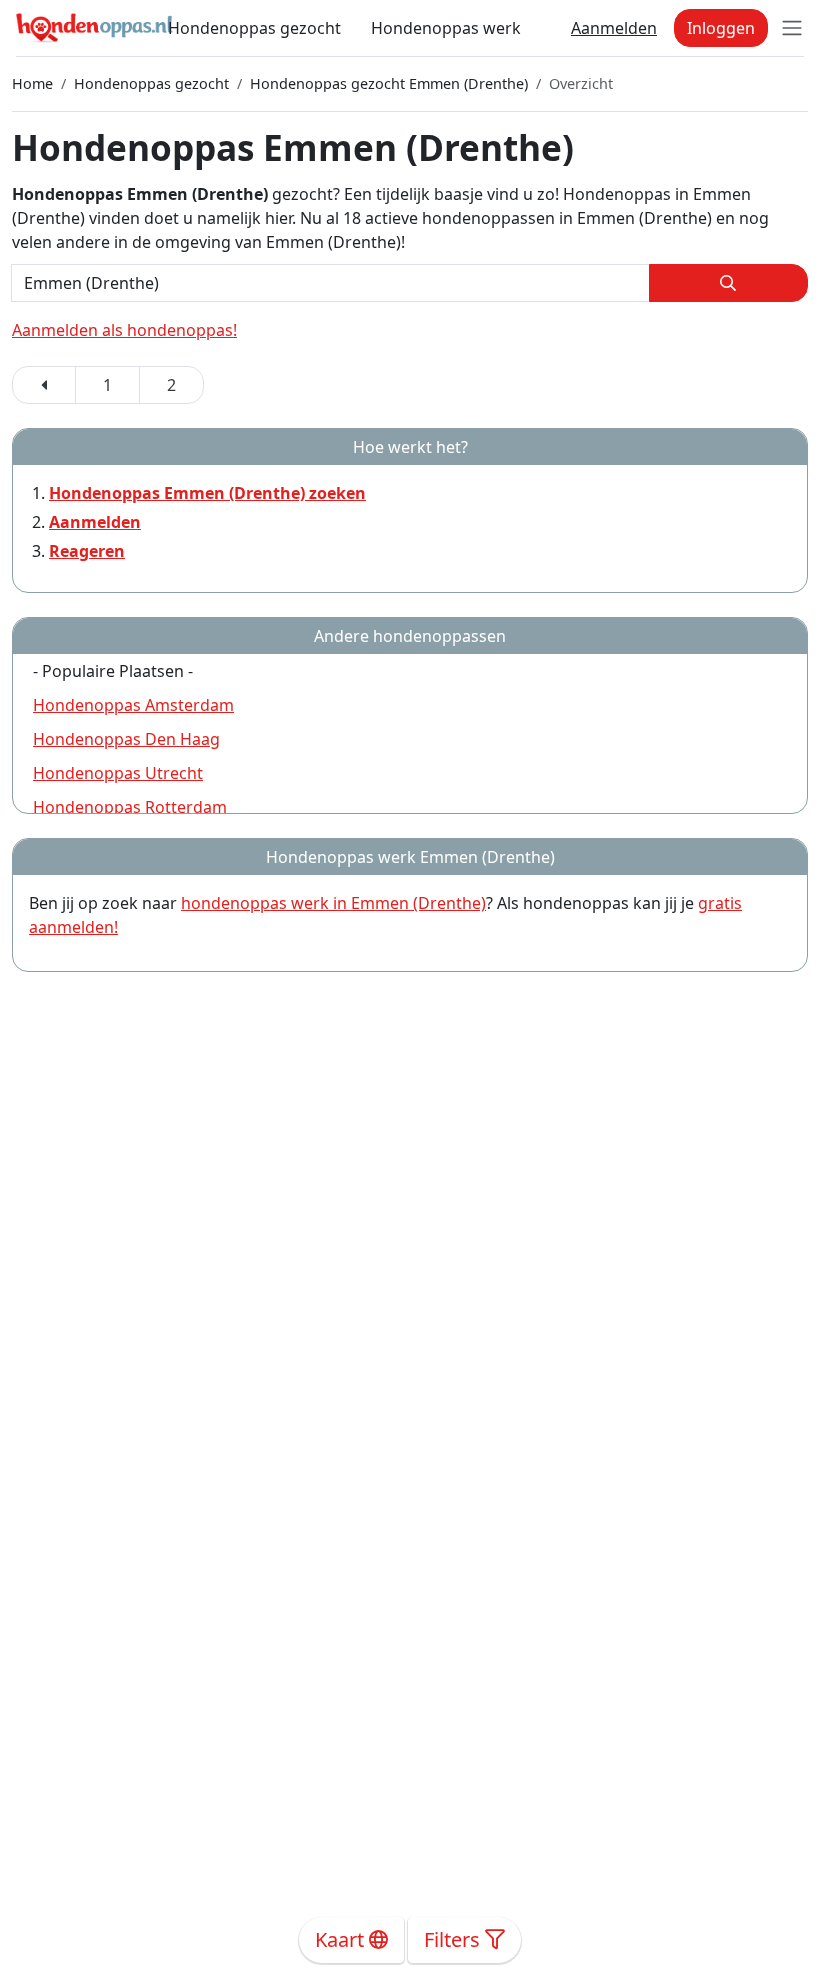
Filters (454, 1939)
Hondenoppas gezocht (254, 28)
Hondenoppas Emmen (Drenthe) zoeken (207, 493)
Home (32, 83)
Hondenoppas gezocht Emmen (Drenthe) (389, 83)
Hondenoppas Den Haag (126, 739)
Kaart (342, 1939)
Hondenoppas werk (446, 28)
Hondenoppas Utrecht (118, 773)
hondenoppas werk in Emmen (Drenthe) (333, 903)
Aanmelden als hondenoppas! (124, 330)
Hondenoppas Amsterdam (133, 705)
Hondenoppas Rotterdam (130, 807)
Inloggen (721, 28)
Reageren (87, 551)
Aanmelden (614, 28)
